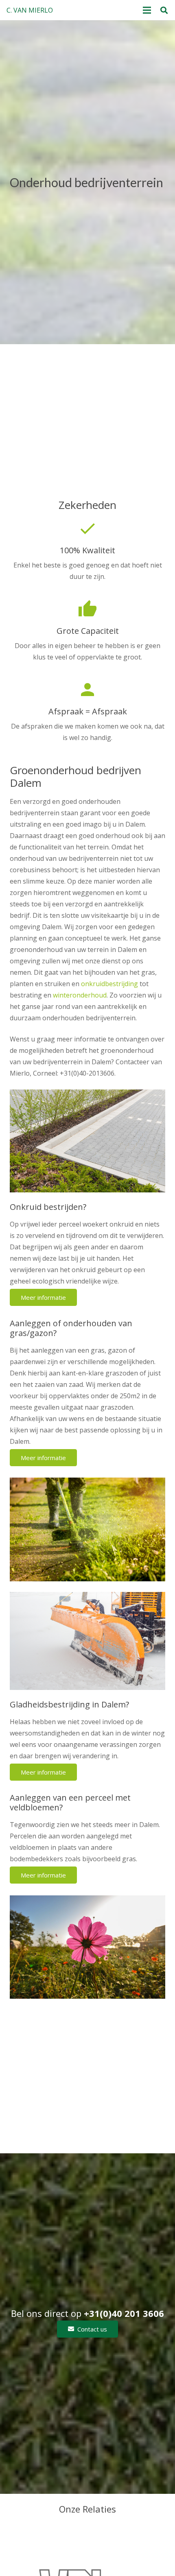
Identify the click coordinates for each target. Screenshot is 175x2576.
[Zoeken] (164, 10)
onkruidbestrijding (109, 984)
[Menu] (147, 10)
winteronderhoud (80, 995)
